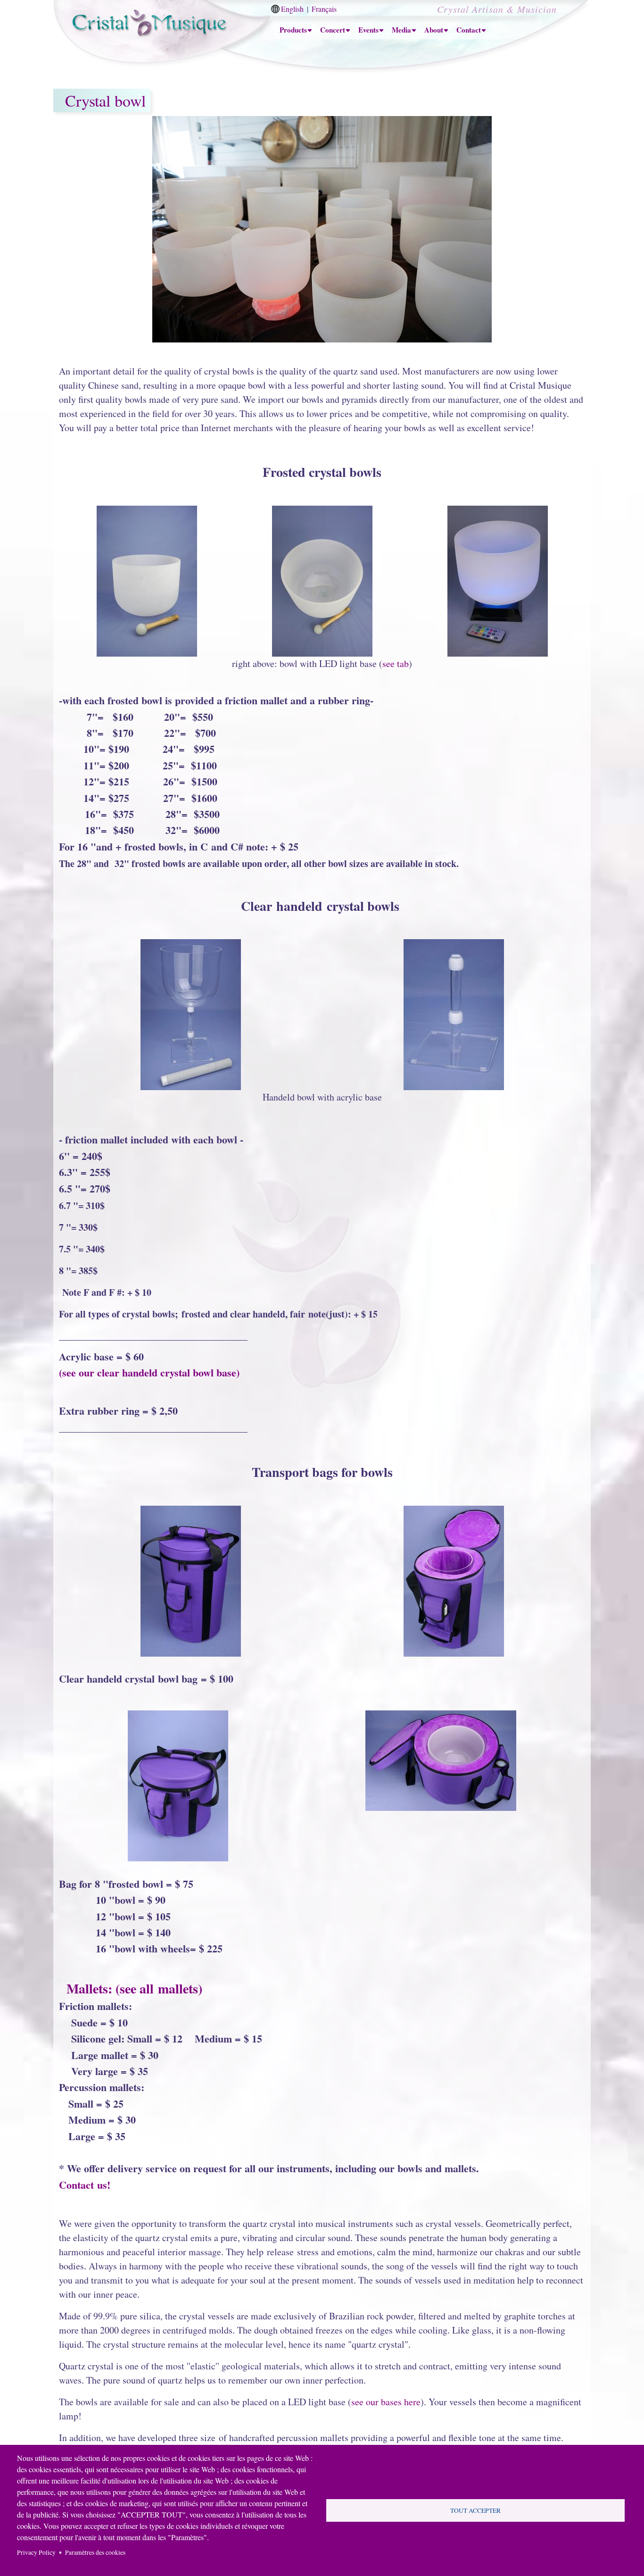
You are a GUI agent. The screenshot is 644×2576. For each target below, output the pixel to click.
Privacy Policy (36, 2552)
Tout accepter (475, 2510)
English (292, 9)
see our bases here (386, 2402)
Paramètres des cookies (95, 2552)
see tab (396, 663)
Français (324, 9)
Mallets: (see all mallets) (131, 1988)
